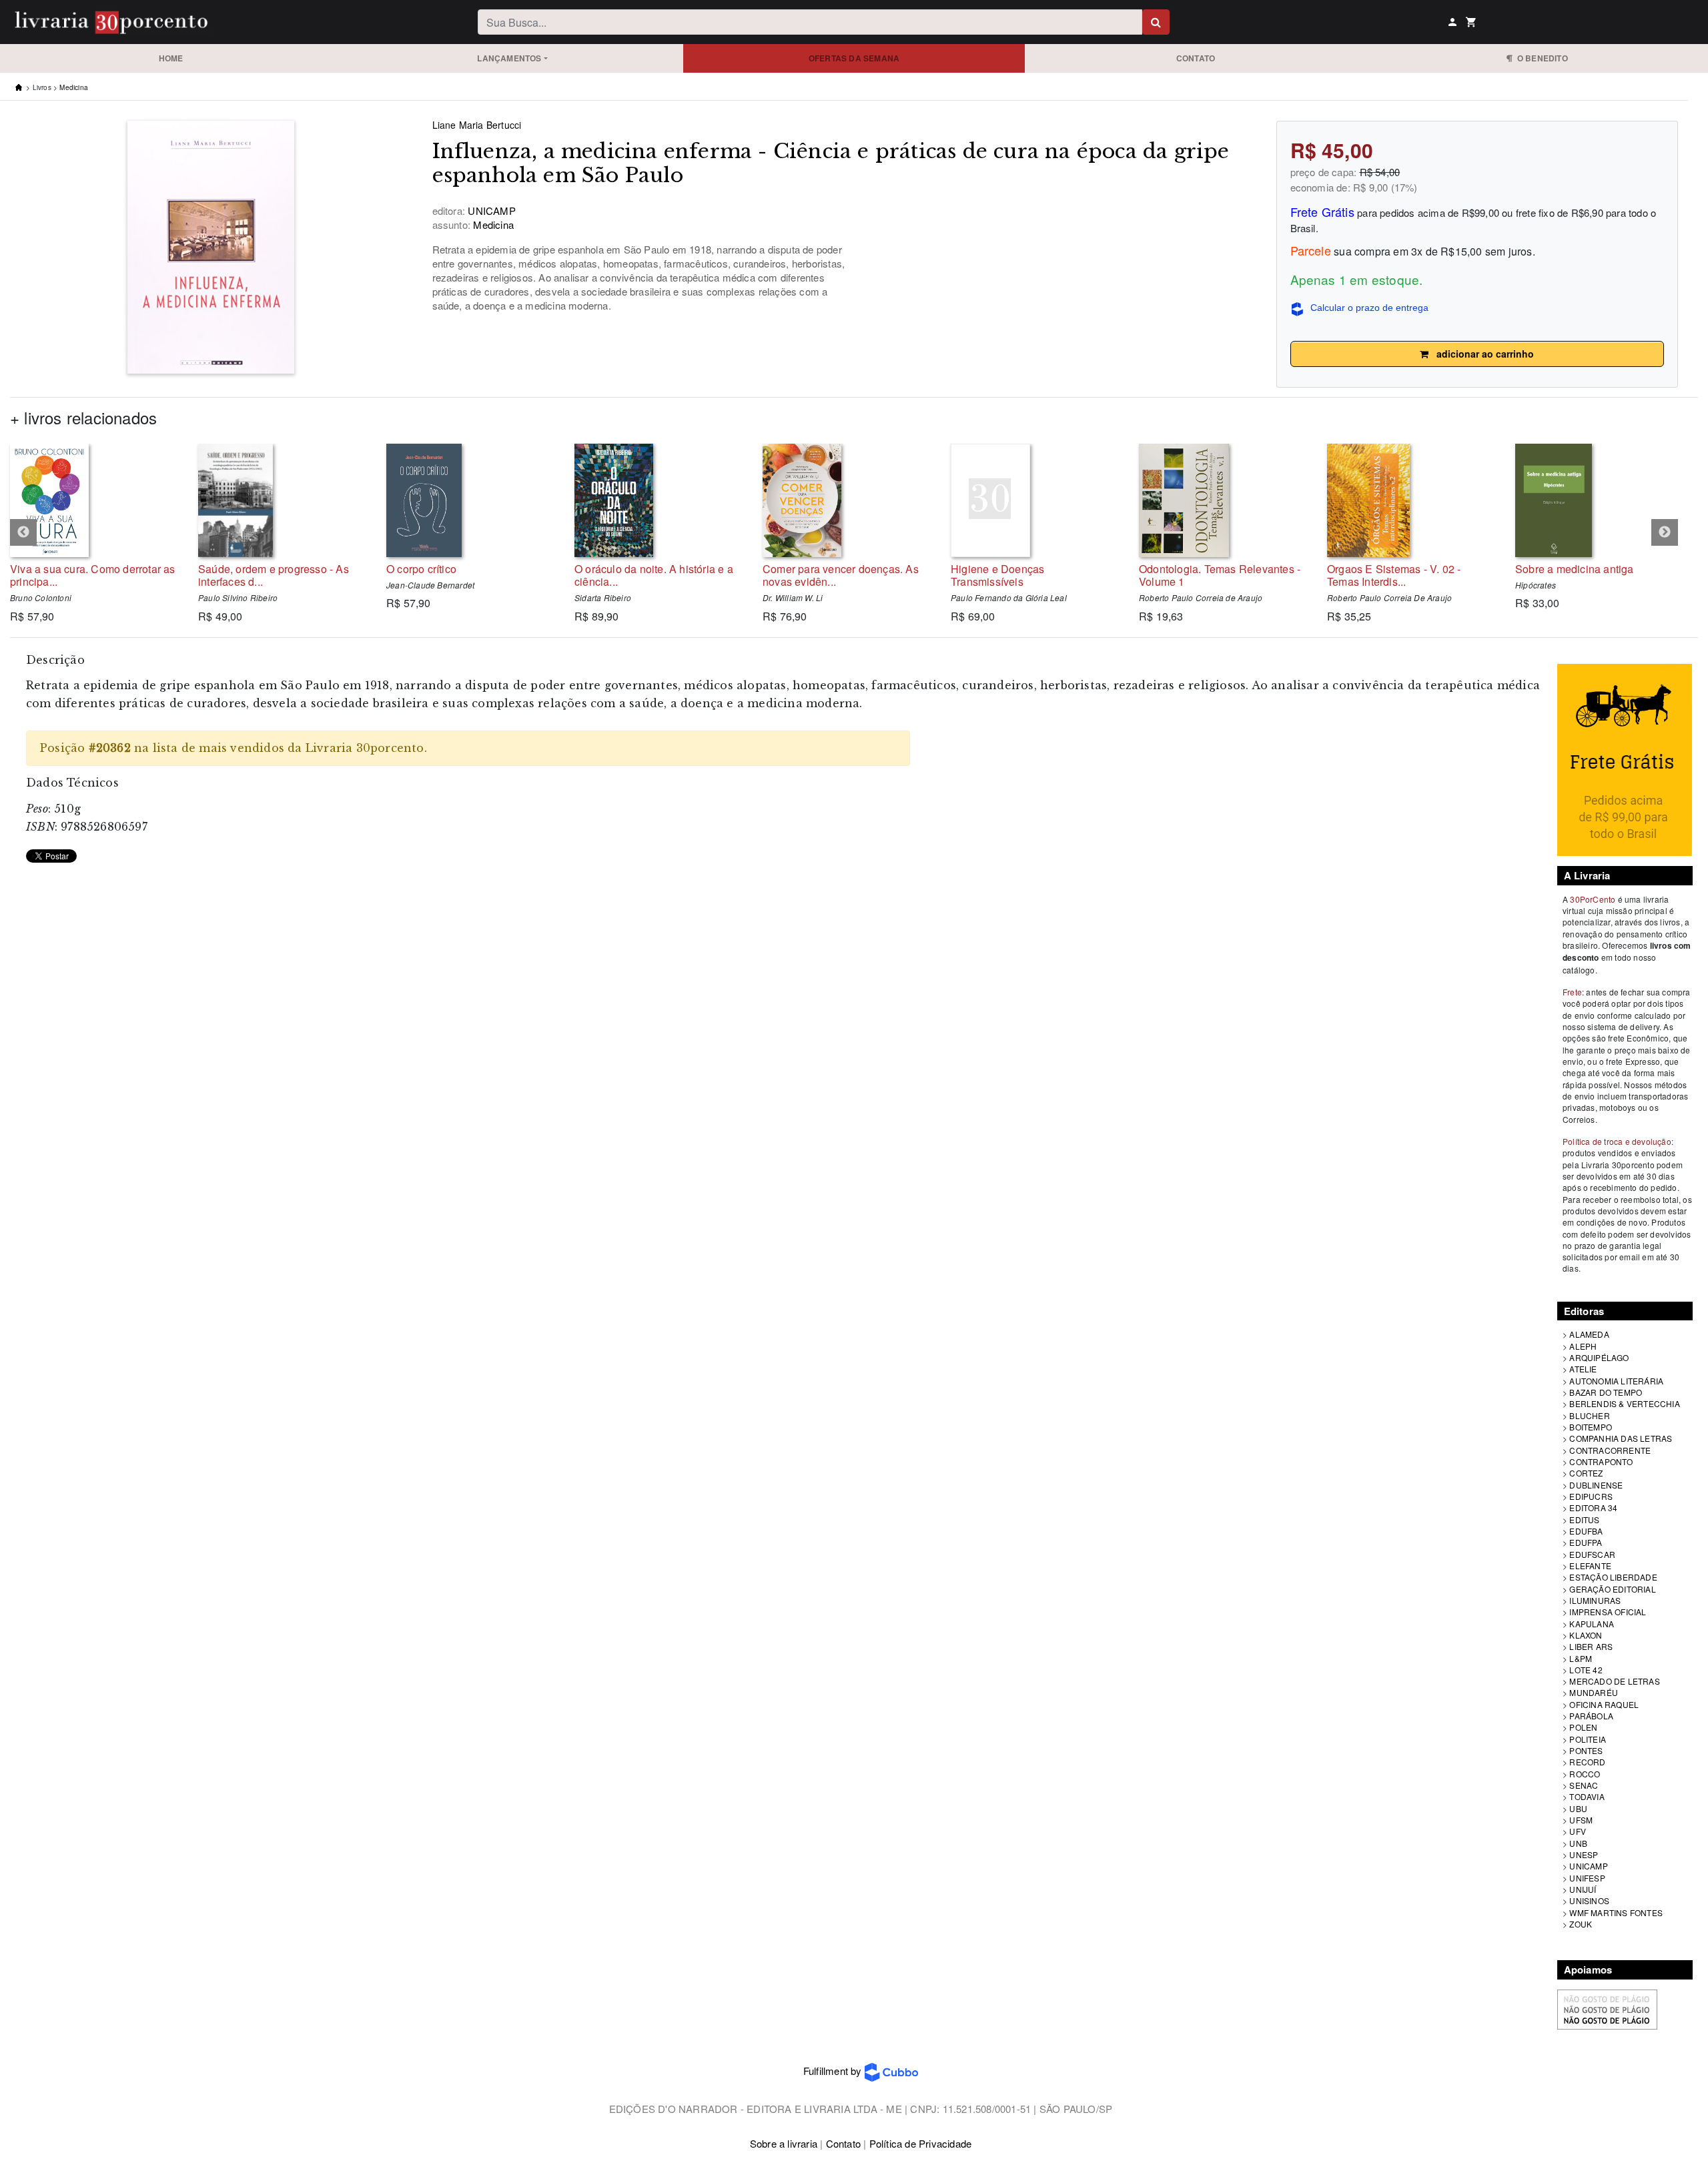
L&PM (1581, 1658)
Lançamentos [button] (509, 58)
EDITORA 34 (1593, 1507)
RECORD (1587, 1762)
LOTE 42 (1586, 1670)
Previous (23, 532)
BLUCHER (1589, 1415)
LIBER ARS (1591, 1646)
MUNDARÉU (1594, 1692)
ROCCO (1585, 1774)
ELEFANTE (1590, 1566)
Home (171, 58)
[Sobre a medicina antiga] (1599, 500)
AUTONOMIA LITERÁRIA (1616, 1381)
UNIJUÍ (1583, 1889)
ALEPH (1583, 1346)
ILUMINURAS (1595, 1600)
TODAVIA (1587, 1796)
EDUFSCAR (1592, 1554)
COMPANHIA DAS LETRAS (1621, 1438)
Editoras (1584, 1311)
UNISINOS (1589, 1900)
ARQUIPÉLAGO (1599, 1357)
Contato (1196, 58)
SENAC (1584, 1785)
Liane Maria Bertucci (477, 125)
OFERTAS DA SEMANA (854, 58)
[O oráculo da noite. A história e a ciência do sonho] (659, 500)
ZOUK (1581, 1924)
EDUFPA (1586, 1542)
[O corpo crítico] (470, 500)
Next (1665, 532)
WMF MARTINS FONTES (1616, 1912)
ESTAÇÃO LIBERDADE (1613, 1577)
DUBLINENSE (1596, 1485)
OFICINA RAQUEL (1604, 1704)
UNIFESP (1587, 1878)
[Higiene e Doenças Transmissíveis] (1035, 500)
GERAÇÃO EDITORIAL (1612, 1589)
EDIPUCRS (1591, 1496)
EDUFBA (1586, 1531)
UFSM (1581, 1820)
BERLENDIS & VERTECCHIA (1624, 1403)
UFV (1578, 1831)
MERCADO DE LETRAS (1614, 1681)
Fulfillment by (834, 2071)
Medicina (74, 87)
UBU (1578, 1808)
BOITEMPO (1591, 1427)
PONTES (1586, 1750)
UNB (1578, 1843)
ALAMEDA (1589, 1334)
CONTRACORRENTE (1610, 1450)
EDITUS (1584, 1520)
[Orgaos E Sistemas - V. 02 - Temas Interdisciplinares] (1411, 500)
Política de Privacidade (921, 2143)
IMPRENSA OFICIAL (1608, 1612)
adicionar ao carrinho (1481, 354)
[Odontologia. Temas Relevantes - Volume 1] (1223, 500)
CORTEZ (1586, 1473)
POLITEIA (1588, 1739)
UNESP (1584, 1854)
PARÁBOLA (1591, 1716)
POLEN (1583, 1727)
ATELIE (1583, 1369)
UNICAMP (1588, 1866)
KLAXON (1586, 1635)
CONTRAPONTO (1601, 1461)
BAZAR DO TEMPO (1606, 1392)
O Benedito (1540, 58)
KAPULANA (1592, 1624)
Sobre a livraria (784, 2143)
